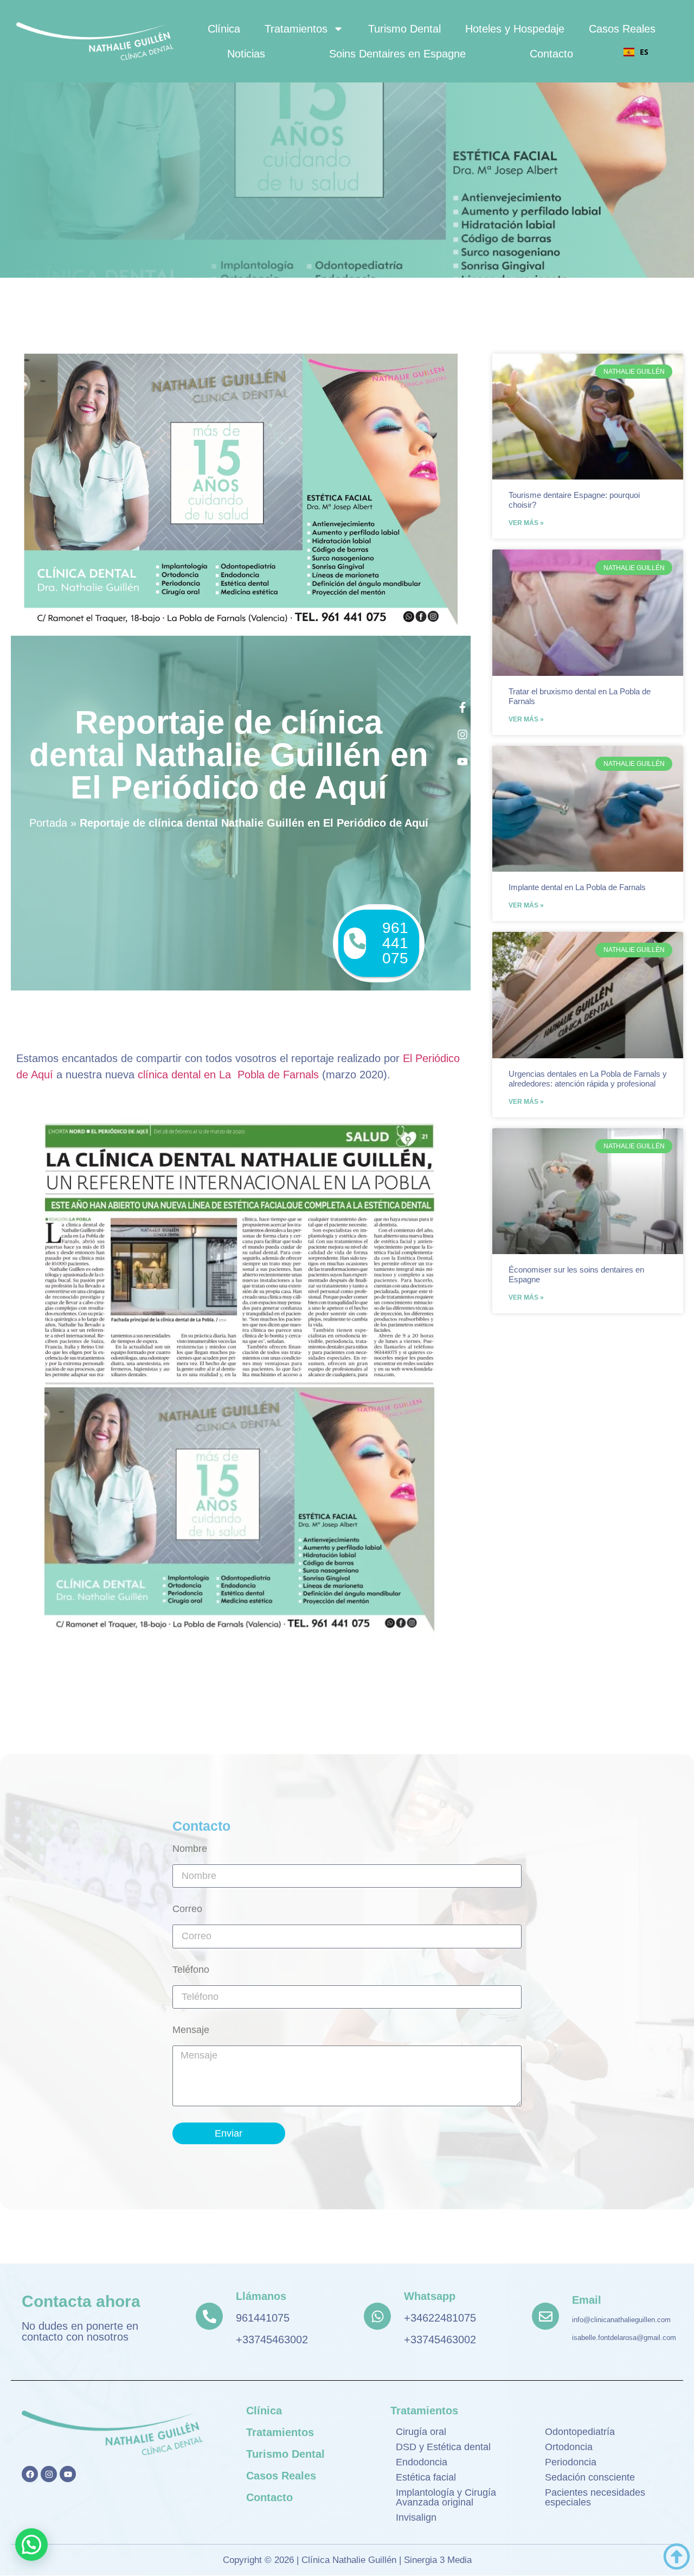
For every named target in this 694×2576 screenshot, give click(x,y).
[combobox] (636, 52)
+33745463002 (272, 2340)
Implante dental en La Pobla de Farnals (577, 887)
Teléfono (191, 1970)
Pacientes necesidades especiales (595, 2497)
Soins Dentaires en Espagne (397, 54)
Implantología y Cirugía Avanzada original (446, 2497)
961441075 (263, 2318)
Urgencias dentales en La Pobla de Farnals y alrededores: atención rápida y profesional (588, 1079)
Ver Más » (526, 523)
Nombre (190, 1849)
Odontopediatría (580, 2432)
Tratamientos (296, 29)
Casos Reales (622, 29)
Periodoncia (571, 2462)
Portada (48, 823)
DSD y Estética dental (443, 2447)
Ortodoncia (569, 2447)
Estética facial (426, 2477)
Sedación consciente (590, 2477)
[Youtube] (68, 2474)
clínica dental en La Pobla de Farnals (228, 1075)
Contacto (551, 54)
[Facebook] (30, 2474)
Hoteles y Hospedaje (515, 29)
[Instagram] (49, 2474)
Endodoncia (422, 2462)
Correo (187, 1909)
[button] (31, 2545)
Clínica (224, 29)
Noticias (246, 54)
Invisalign (416, 2517)
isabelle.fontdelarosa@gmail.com (624, 2338)
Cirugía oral (421, 2432)
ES (644, 52)
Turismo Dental (404, 29)
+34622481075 (440, 2318)
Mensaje (191, 2030)
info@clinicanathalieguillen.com (621, 2320)
